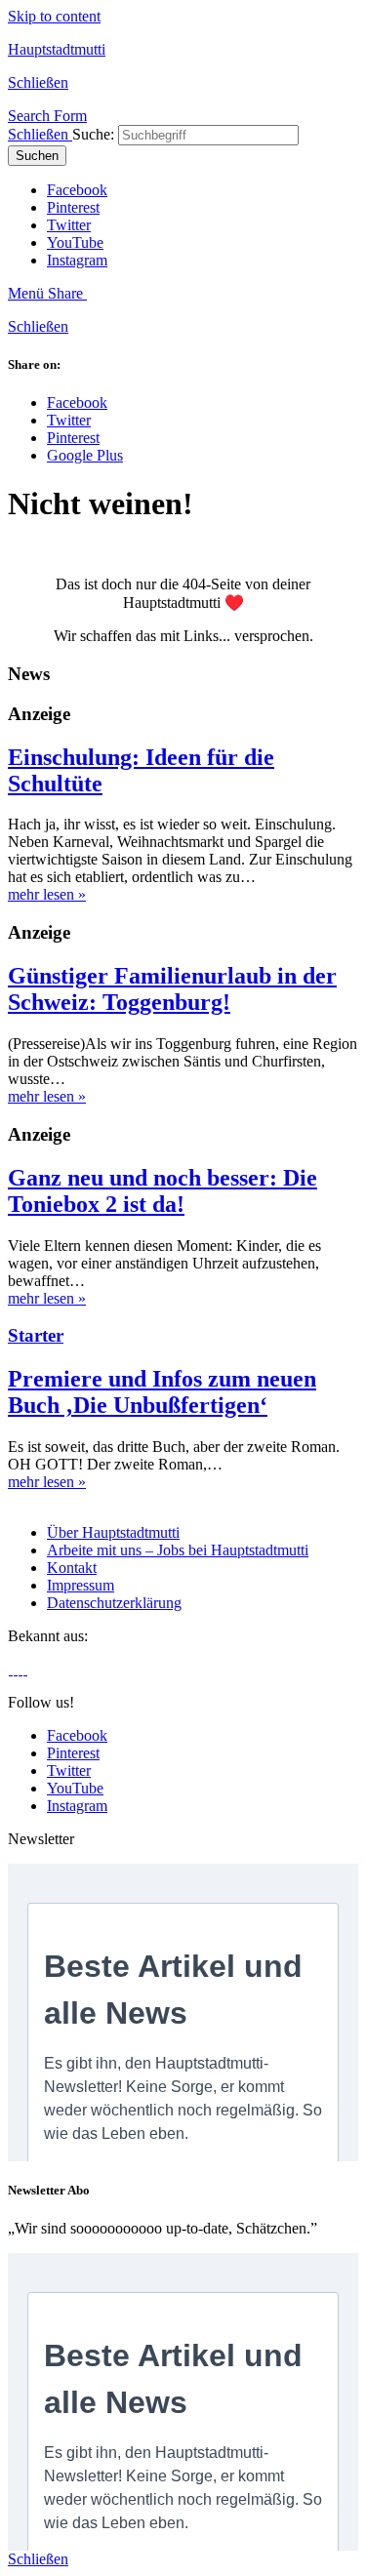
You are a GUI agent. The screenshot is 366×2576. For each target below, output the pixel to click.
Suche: (93, 134)
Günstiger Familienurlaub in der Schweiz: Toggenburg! (172, 989)
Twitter (69, 225)
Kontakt (72, 1568)
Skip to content (54, 16)
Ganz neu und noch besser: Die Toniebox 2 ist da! (163, 1191)
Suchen (37, 156)
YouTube (75, 242)
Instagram (77, 260)
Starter (36, 1335)
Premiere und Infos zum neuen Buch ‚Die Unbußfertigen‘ (162, 1392)
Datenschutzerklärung (114, 1603)
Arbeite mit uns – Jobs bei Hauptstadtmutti (178, 1550)
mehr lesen (47, 894)
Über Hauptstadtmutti (113, 1532)
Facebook (77, 190)
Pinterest (73, 207)
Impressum (81, 1585)
